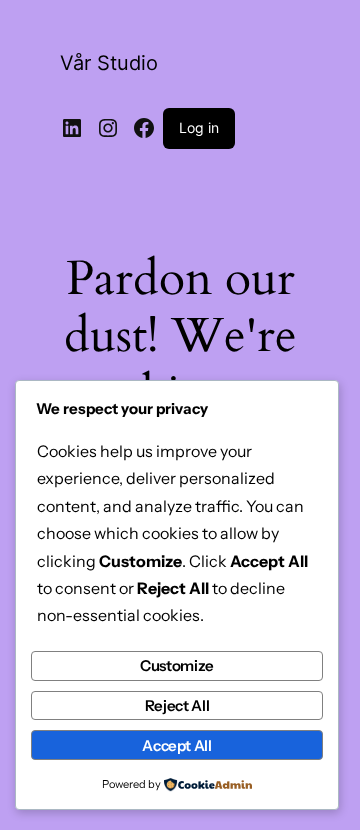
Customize (177, 665)
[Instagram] (108, 128)
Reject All (177, 705)
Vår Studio (109, 63)
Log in (199, 127)
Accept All (176, 745)
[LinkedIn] (72, 128)
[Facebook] (144, 128)
